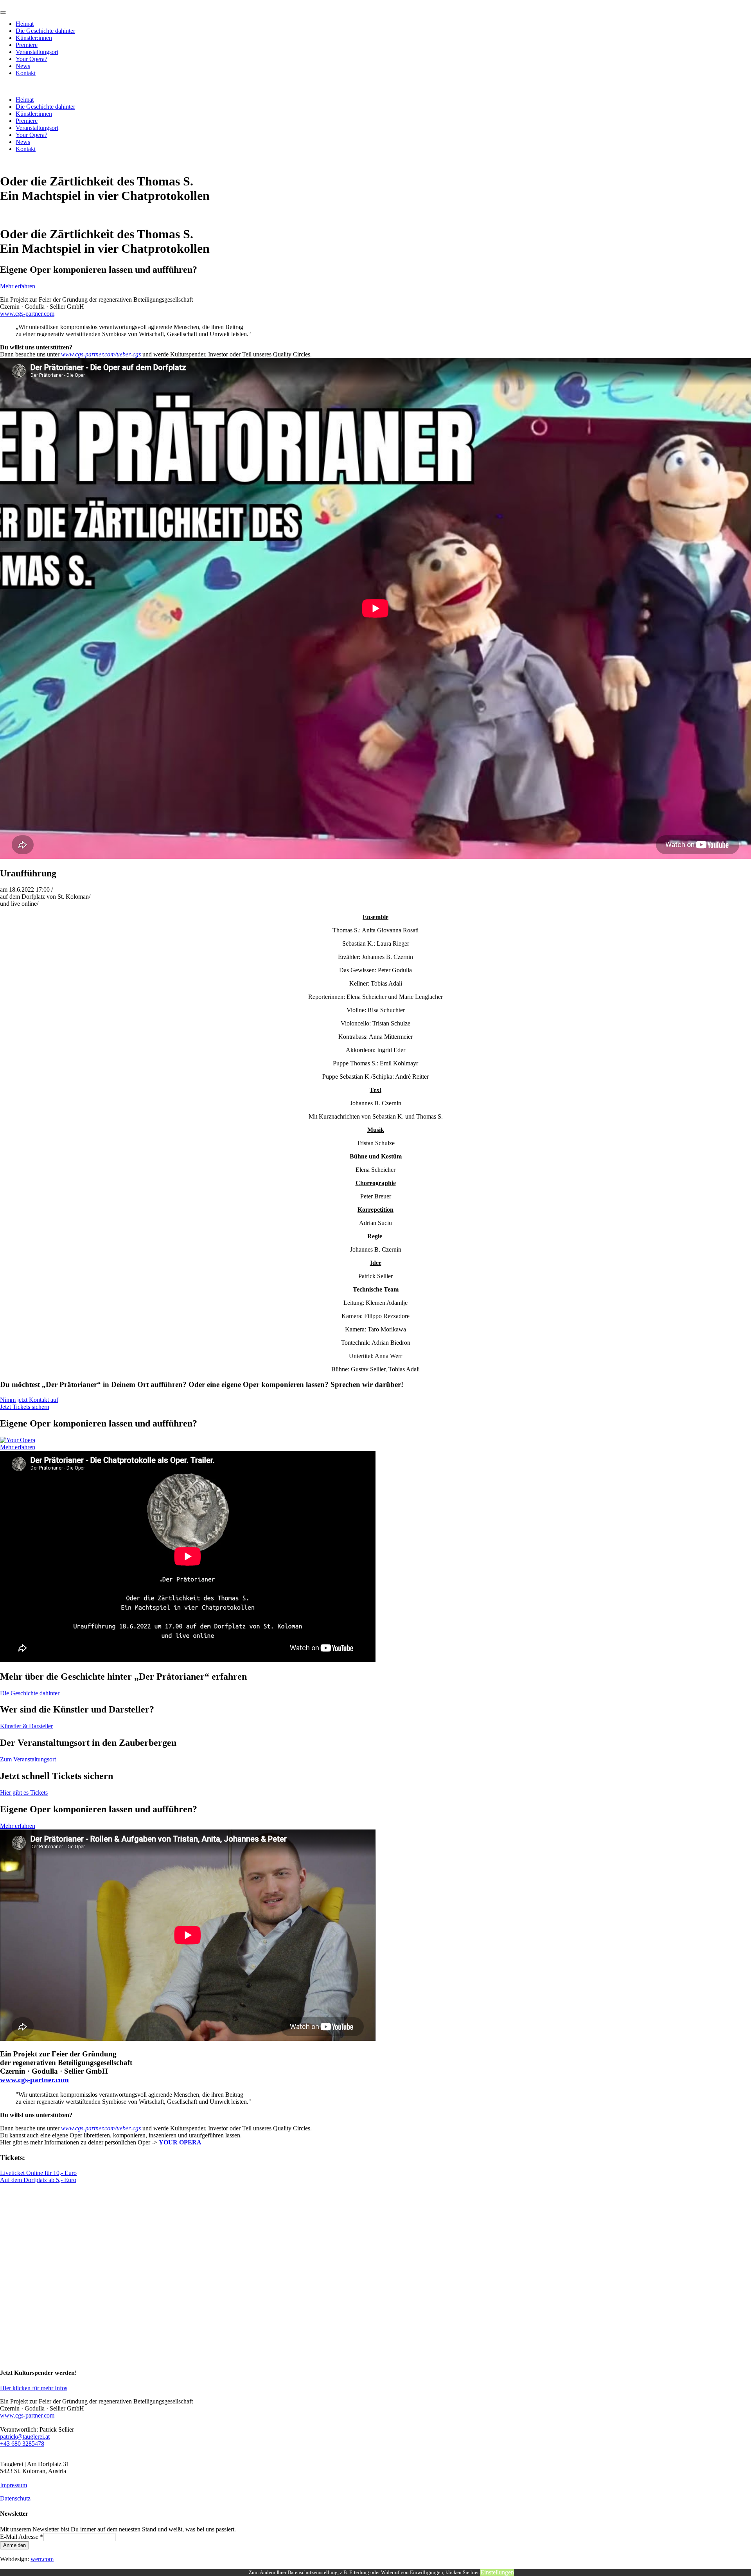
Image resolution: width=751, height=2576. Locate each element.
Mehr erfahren (18, 286)
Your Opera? (31, 59)
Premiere (27, 45)
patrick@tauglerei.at (25, 2437)
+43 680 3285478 (22, 2444)
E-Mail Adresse (22, 2537)
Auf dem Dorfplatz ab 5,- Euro (38, 2180)
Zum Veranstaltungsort (28, 1759)
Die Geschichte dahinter (45, 31)
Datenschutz (15, 2498)
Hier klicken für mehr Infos (34, 2388)
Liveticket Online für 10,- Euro (38, 2173)
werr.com (42, 2559)
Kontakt (26, 73)
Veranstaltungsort (37, 52)
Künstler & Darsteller (26, 1726)
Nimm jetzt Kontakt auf (29, 1400)
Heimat (25, 24)
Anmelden (14, 2545)
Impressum (13, 2485)
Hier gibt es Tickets (24, 1793)
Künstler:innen (34, 38)
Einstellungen (497, 2572)
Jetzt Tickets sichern (25, 1407)
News (23, 66)
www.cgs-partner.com (27, 314)
